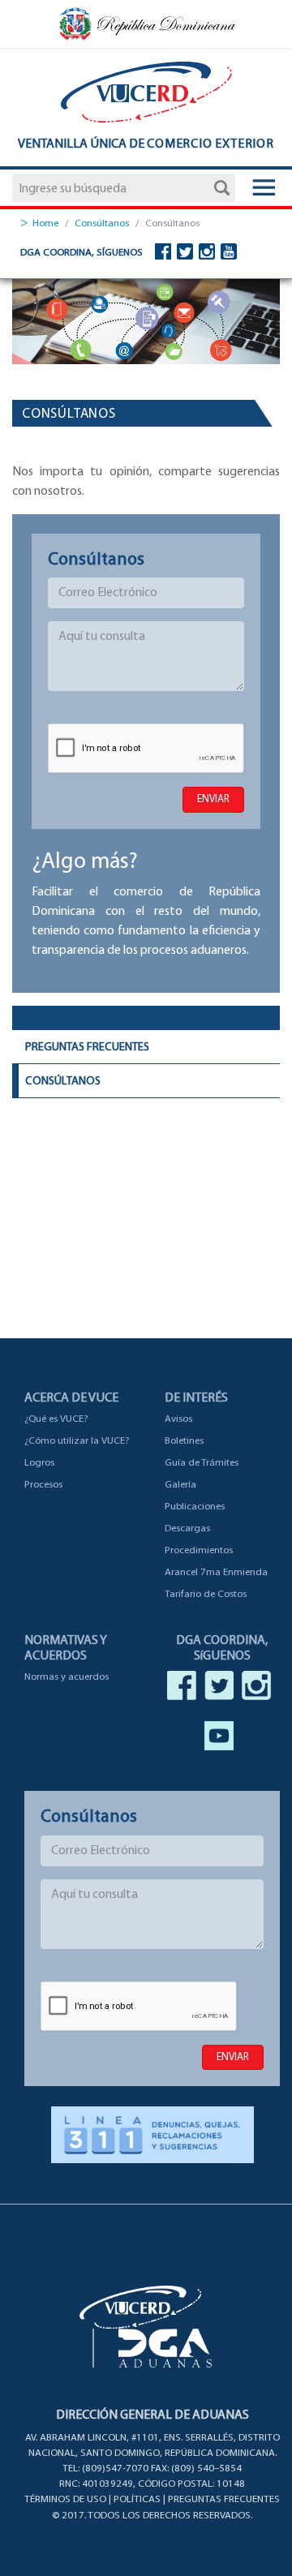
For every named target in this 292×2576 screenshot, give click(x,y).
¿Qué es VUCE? (56, 1419)
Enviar (213, 799)
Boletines (184, 1441)
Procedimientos (199, 1550)
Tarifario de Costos (206, 1594)
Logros (39, 1463)
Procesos (43, 1485)
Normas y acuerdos (67, 1677)
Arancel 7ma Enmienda (216, 1572)
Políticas (137, 2499)
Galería (180, 1485)
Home (45, 223)
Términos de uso (65, 2499)
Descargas (187, 1528)
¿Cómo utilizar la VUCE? (77, 1441)
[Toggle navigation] (264, 189)
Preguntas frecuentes (224, 2499)
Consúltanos (102, 223)
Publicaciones (195, 1507)
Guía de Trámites (202, 1463)
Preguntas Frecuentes (87, 1048)
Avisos (178, 1419)
